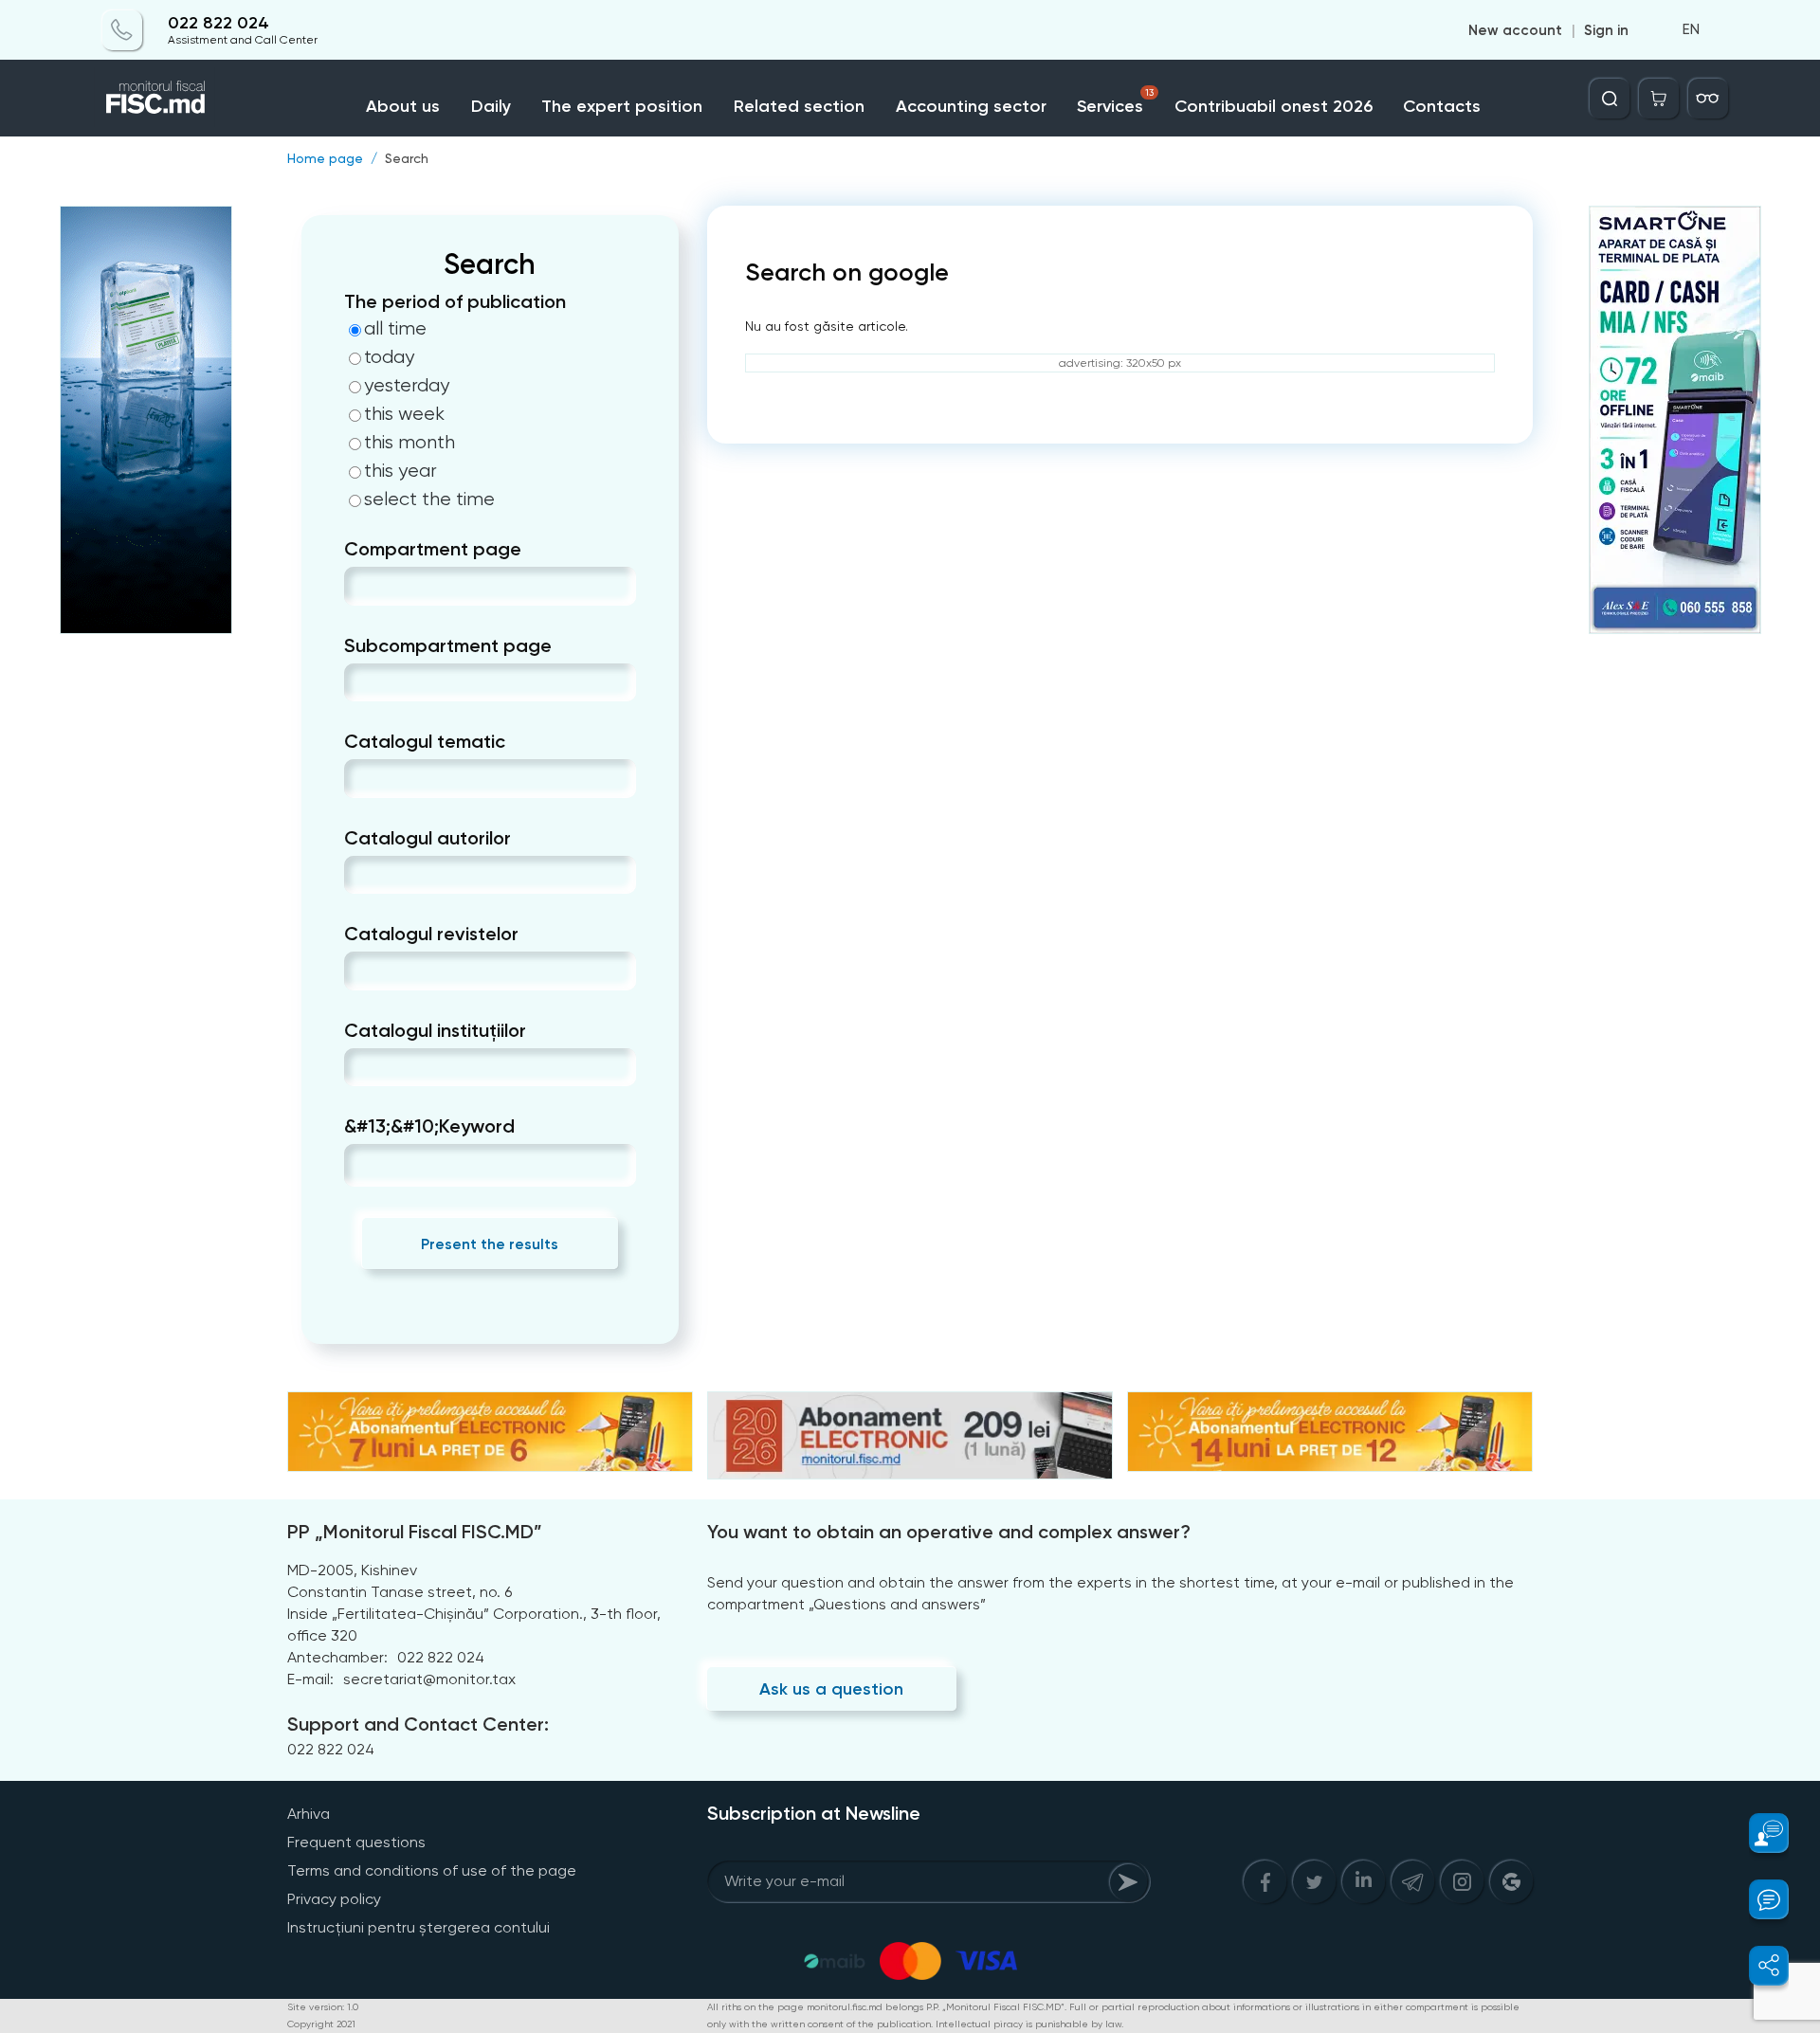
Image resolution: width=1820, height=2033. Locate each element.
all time (395, 329)
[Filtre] (1708, 99)
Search (407, 158)
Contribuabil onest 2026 (1274, 106)
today (389, 357)
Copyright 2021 (321, 2024)
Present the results (490, 1244)
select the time (429, 499)
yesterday (407, 386)
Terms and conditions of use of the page (432, 1870)
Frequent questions (356, 1842)
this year (400, 471)
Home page (325, 158)
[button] (1758, 1833)
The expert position (622, 106)
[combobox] (360, 586)
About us (403, 106)
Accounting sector (971, 106)
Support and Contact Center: (418, 1724)
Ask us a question (831, 1689)
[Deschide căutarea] (1610, 99)
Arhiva (309, 1814)
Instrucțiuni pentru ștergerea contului (419, 1927)
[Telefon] (122, 30)
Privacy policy (334, 1899)
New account (1515, 30)
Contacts (1442, 106)
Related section (799, 106)
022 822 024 (218, 23)
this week (404, 414)
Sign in (1606, 30)
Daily (491, 106)
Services (1115, 102)
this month (409, 443)
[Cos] (1659, 99)
